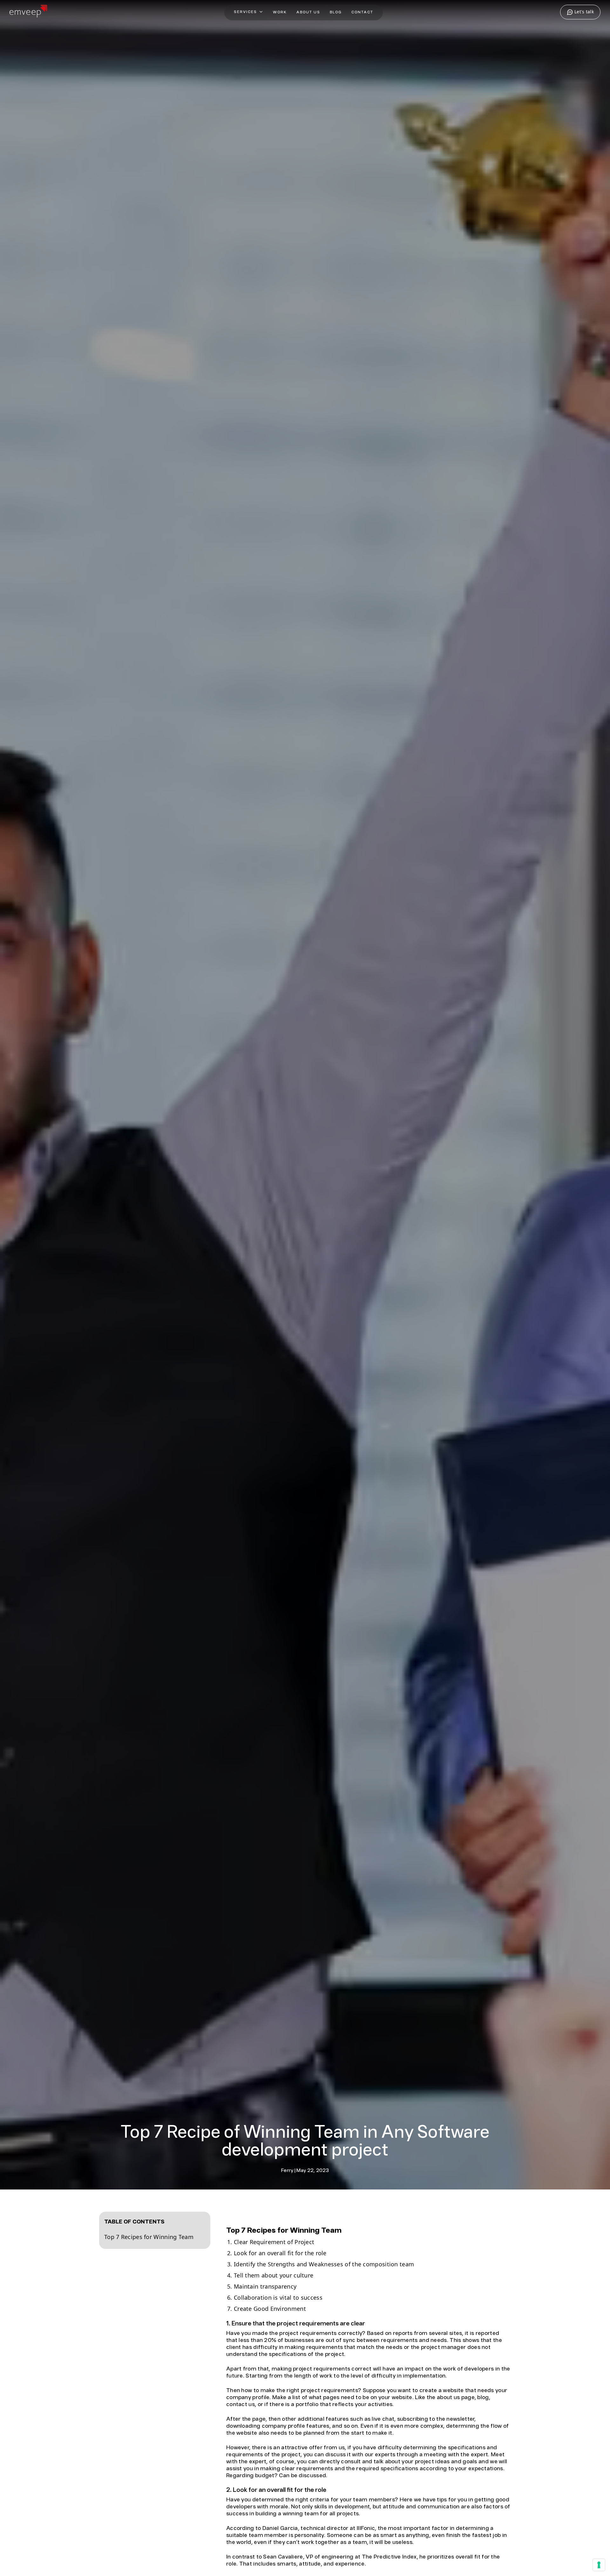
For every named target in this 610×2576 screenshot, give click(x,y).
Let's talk (583, 12)
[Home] (28, 15)
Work (280, 12)
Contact (362, 12)
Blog (336, 12)
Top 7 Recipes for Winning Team (150, 2237)
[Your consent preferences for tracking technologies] (599, 2565)
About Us (308, 12)
